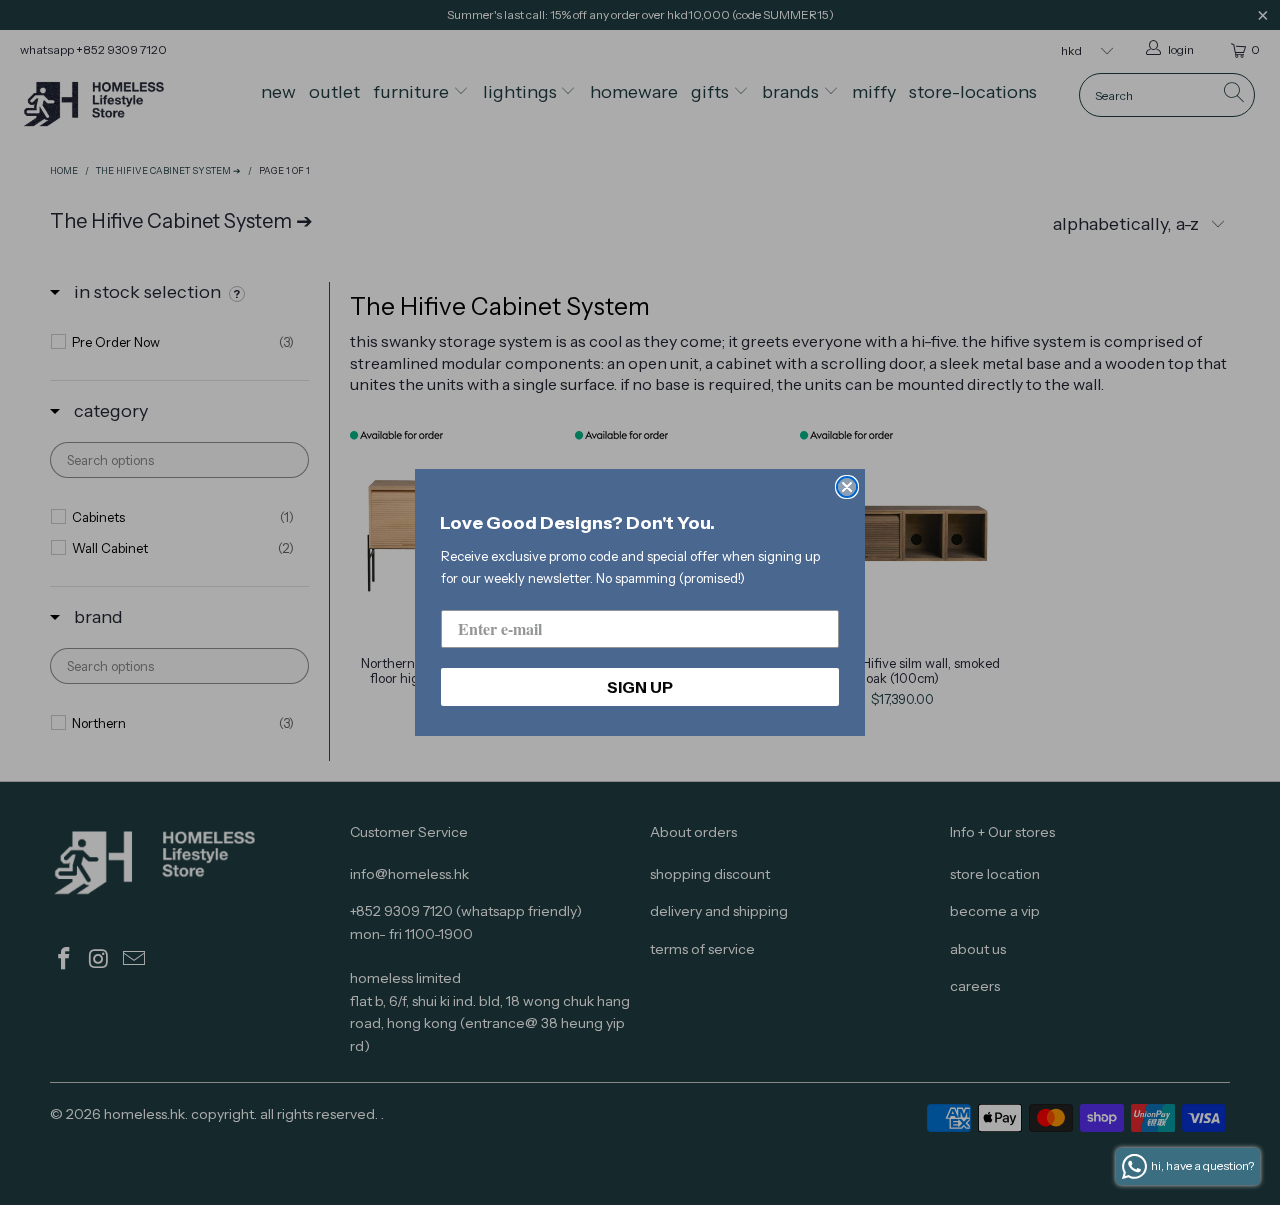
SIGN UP (640, 687)
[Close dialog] (847, 487)
